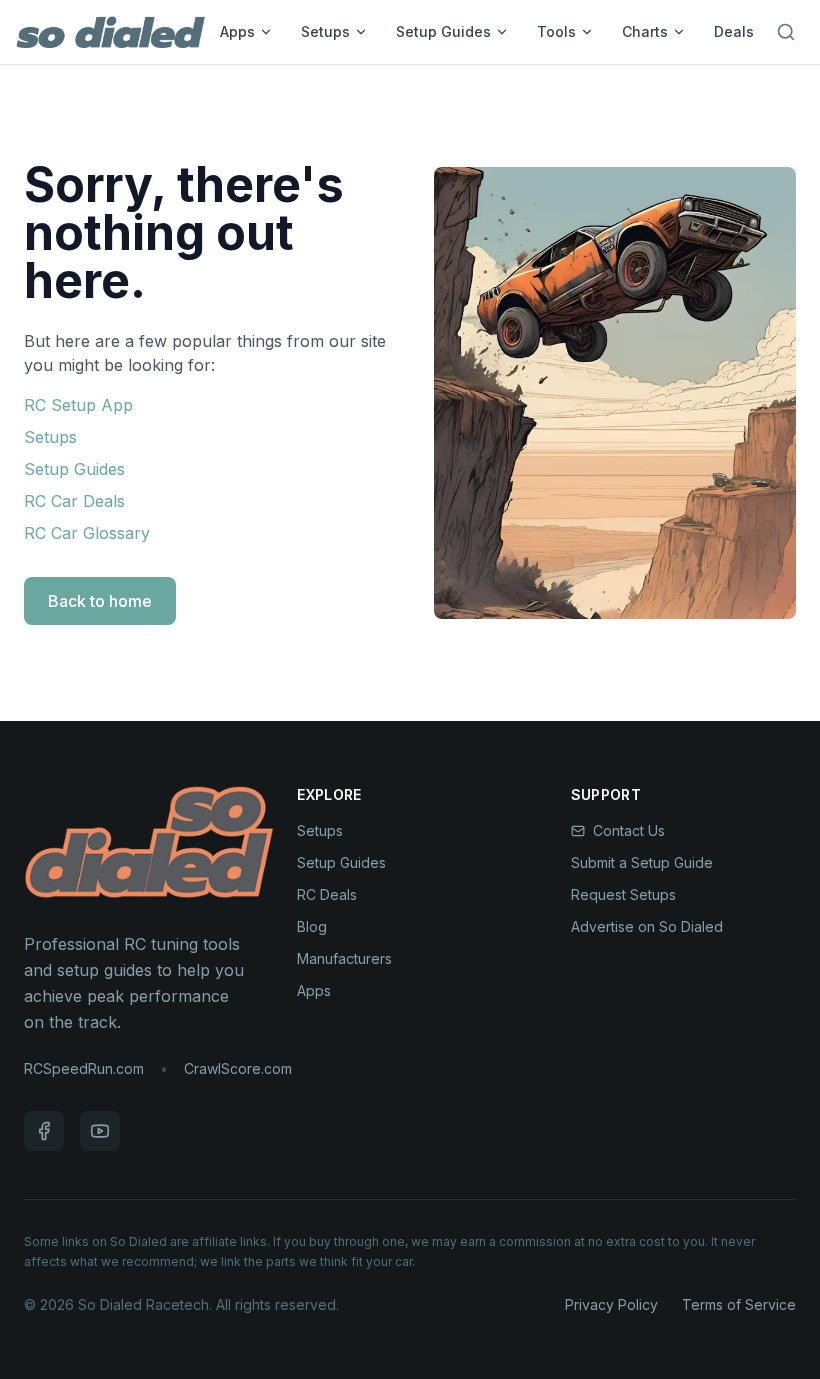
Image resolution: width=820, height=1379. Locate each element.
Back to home (100, 601)
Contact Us (629, 830)
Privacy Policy (611, 1304)
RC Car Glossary (87, 533)
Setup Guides (443, 31)
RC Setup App (78, 405)
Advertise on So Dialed (647, 926)
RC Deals (327, 894)
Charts (645, 31)
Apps (237, 31)
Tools (556, 31)
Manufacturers (344, 958)
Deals (734, 31)
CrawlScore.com (238, 1068)
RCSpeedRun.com (84, 1068)
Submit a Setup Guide (642, 862)
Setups (325, 31)
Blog (312, 926)
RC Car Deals (74, 501)
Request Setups (623, 894)
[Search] (786, 32)
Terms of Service (739, 1304)
